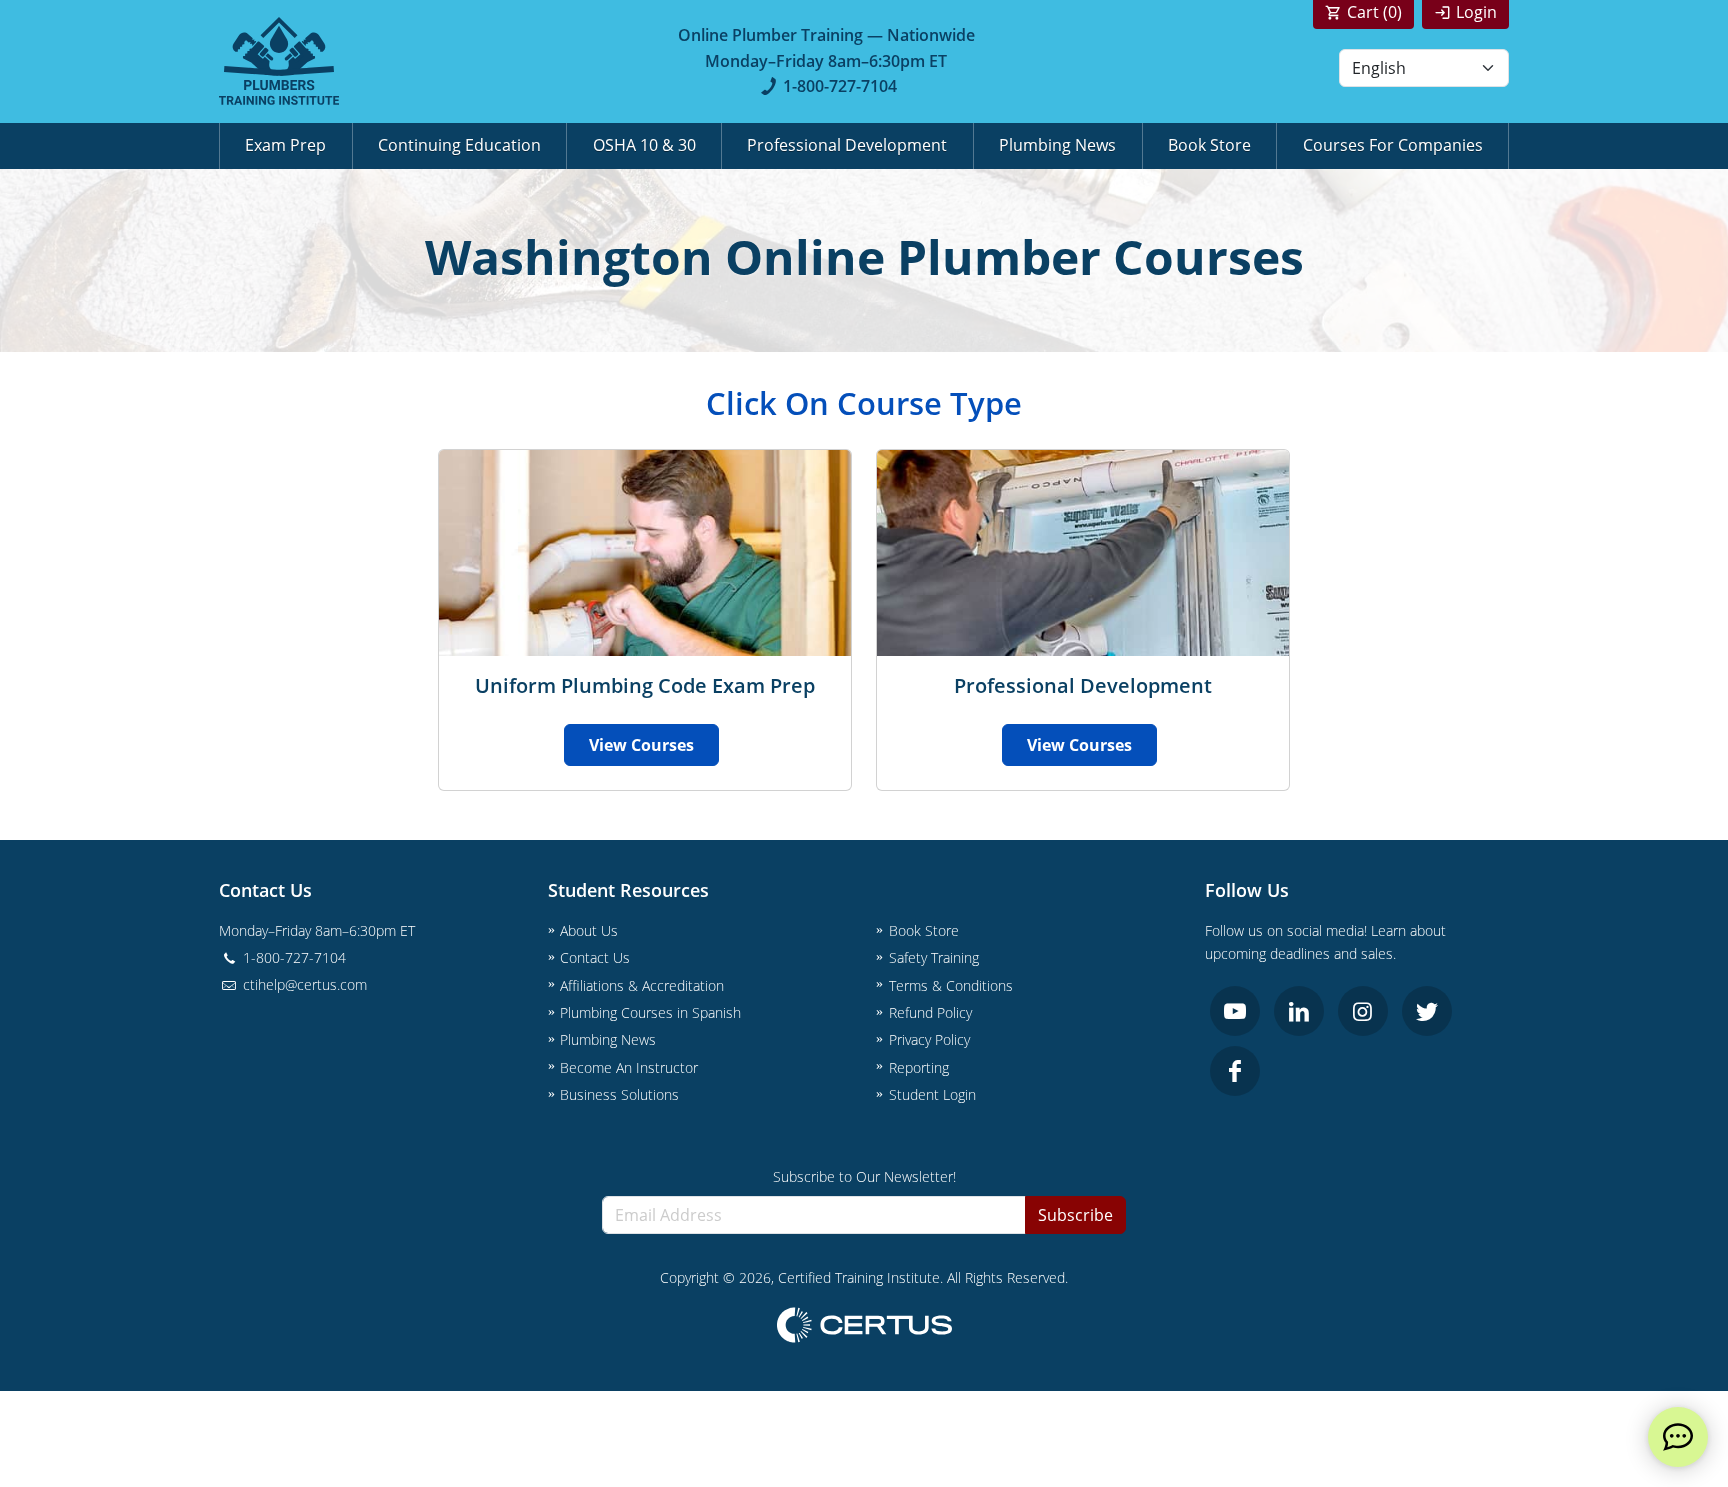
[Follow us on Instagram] (1363, 1011)
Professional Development (847, 145)
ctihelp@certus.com (303, 984)
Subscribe (1075, 1215)
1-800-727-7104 (840, 86)
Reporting (919, 1067)
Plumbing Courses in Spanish (650, 1012)
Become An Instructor (629, 1067)
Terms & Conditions (951, 985)
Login (1476, 12)
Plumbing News (1057, 145)
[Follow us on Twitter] (1427, 1011)
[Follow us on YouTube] (1235, 1011)
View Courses (641, 745)
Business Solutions (619, 1094)
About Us (589, 930)
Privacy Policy (929, 1039)
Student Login (932, 1094)
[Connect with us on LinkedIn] (1299, 1011)
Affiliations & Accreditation (642, 985)
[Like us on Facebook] (1235, 1071)
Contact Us (595, 957)
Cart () (1374, 12)
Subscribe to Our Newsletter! (864, 1176)
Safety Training (934, 957)
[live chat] (1678, 1437)
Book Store (1209, 145)
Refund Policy (930, 1012)
